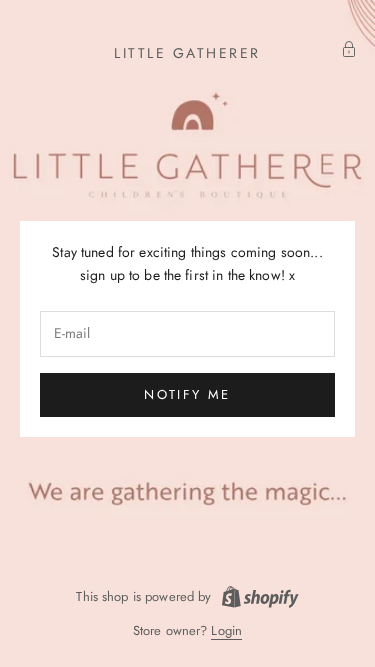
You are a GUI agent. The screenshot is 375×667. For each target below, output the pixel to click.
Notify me (187, 394)
